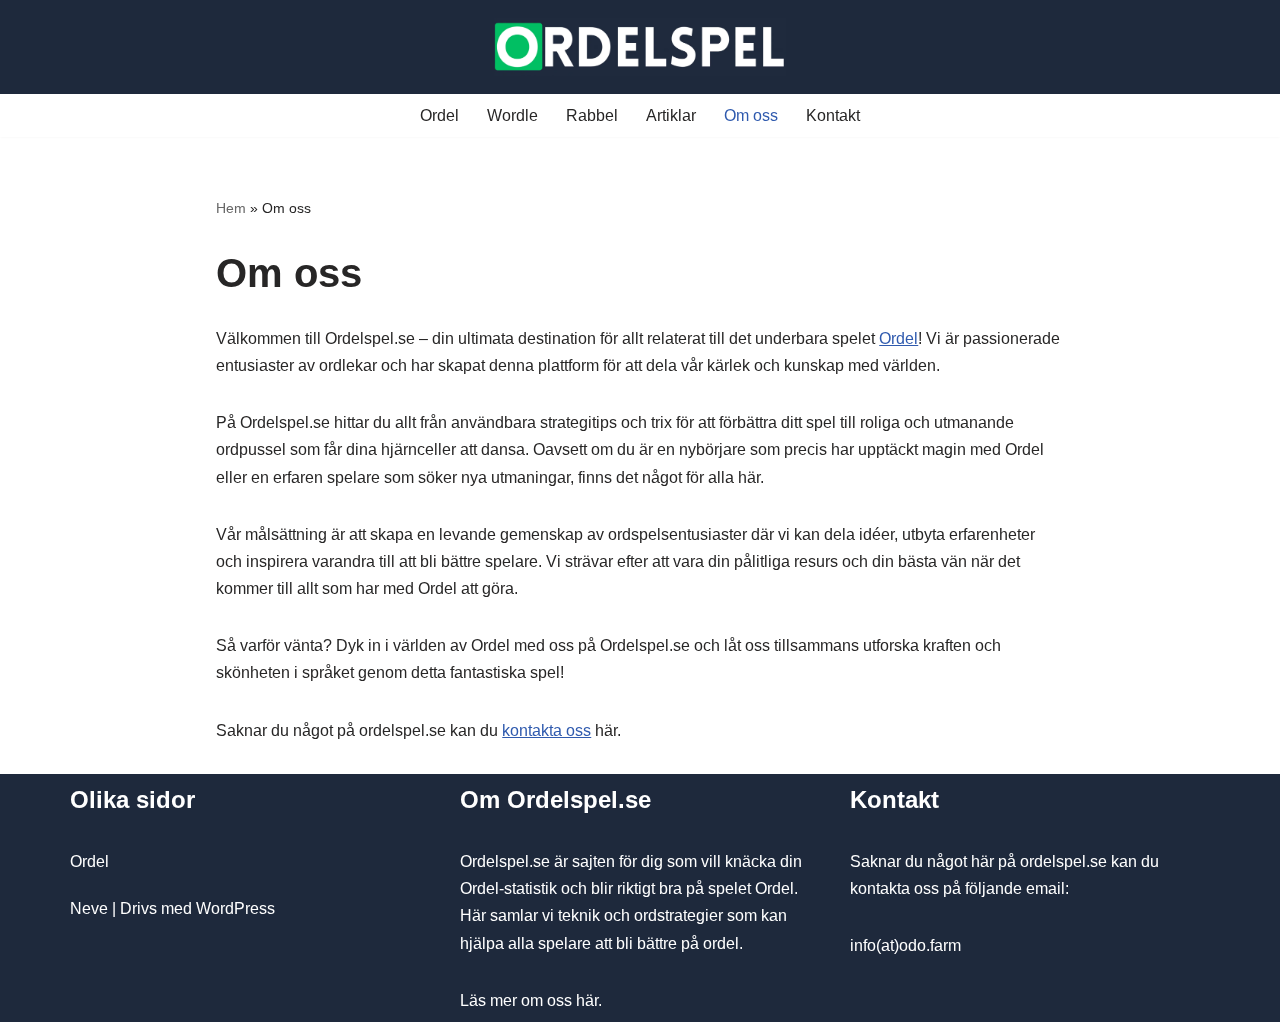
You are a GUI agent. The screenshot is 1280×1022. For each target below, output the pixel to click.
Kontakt (833, 115)
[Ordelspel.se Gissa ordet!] (640, 47)
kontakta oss (546, 730)
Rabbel (592, 115)
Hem (231, 208)
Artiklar (671, 115)
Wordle (512, 115)
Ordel (439, 115)
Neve (89, 908)
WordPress (235, 908)
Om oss (751, 115)
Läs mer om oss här (529, 1000)
